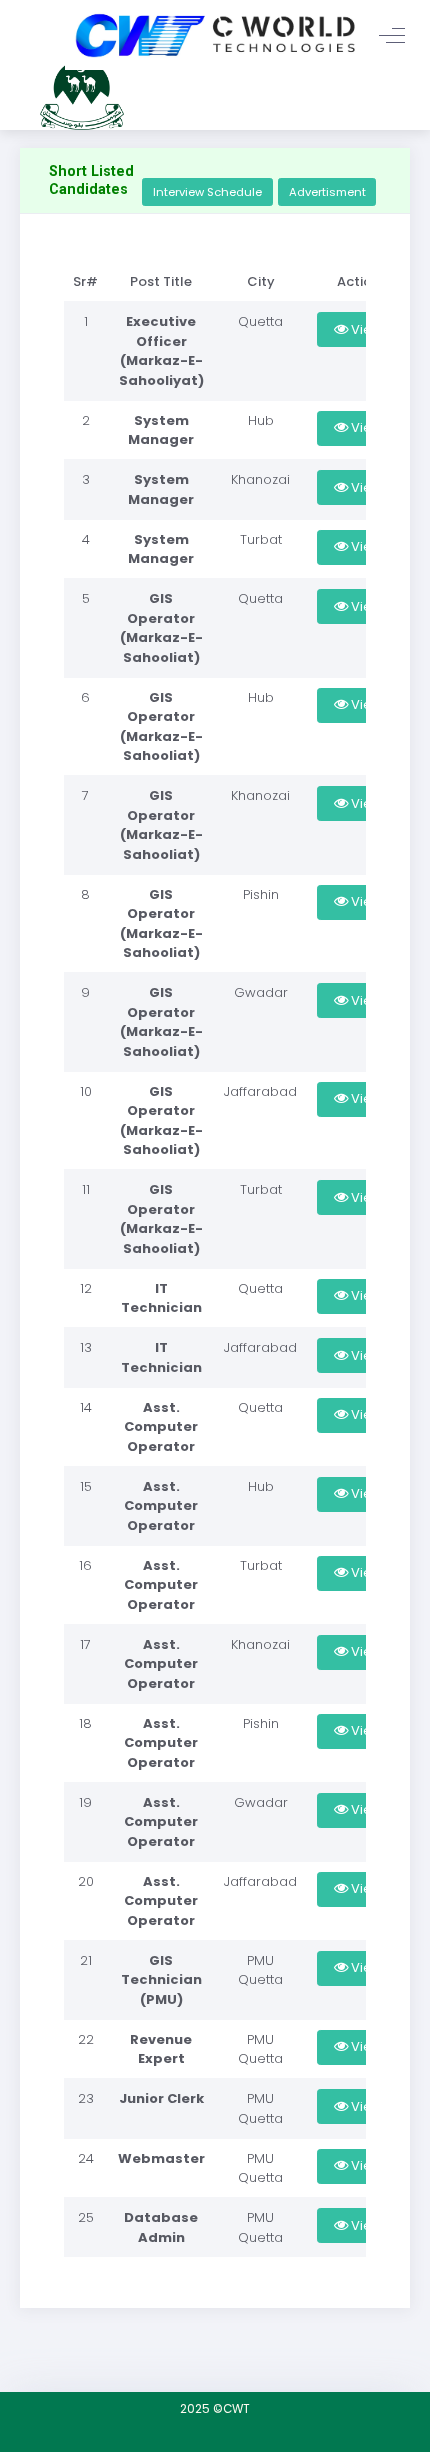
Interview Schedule (207, 192)
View (365, 329)
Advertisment (327, 192)
